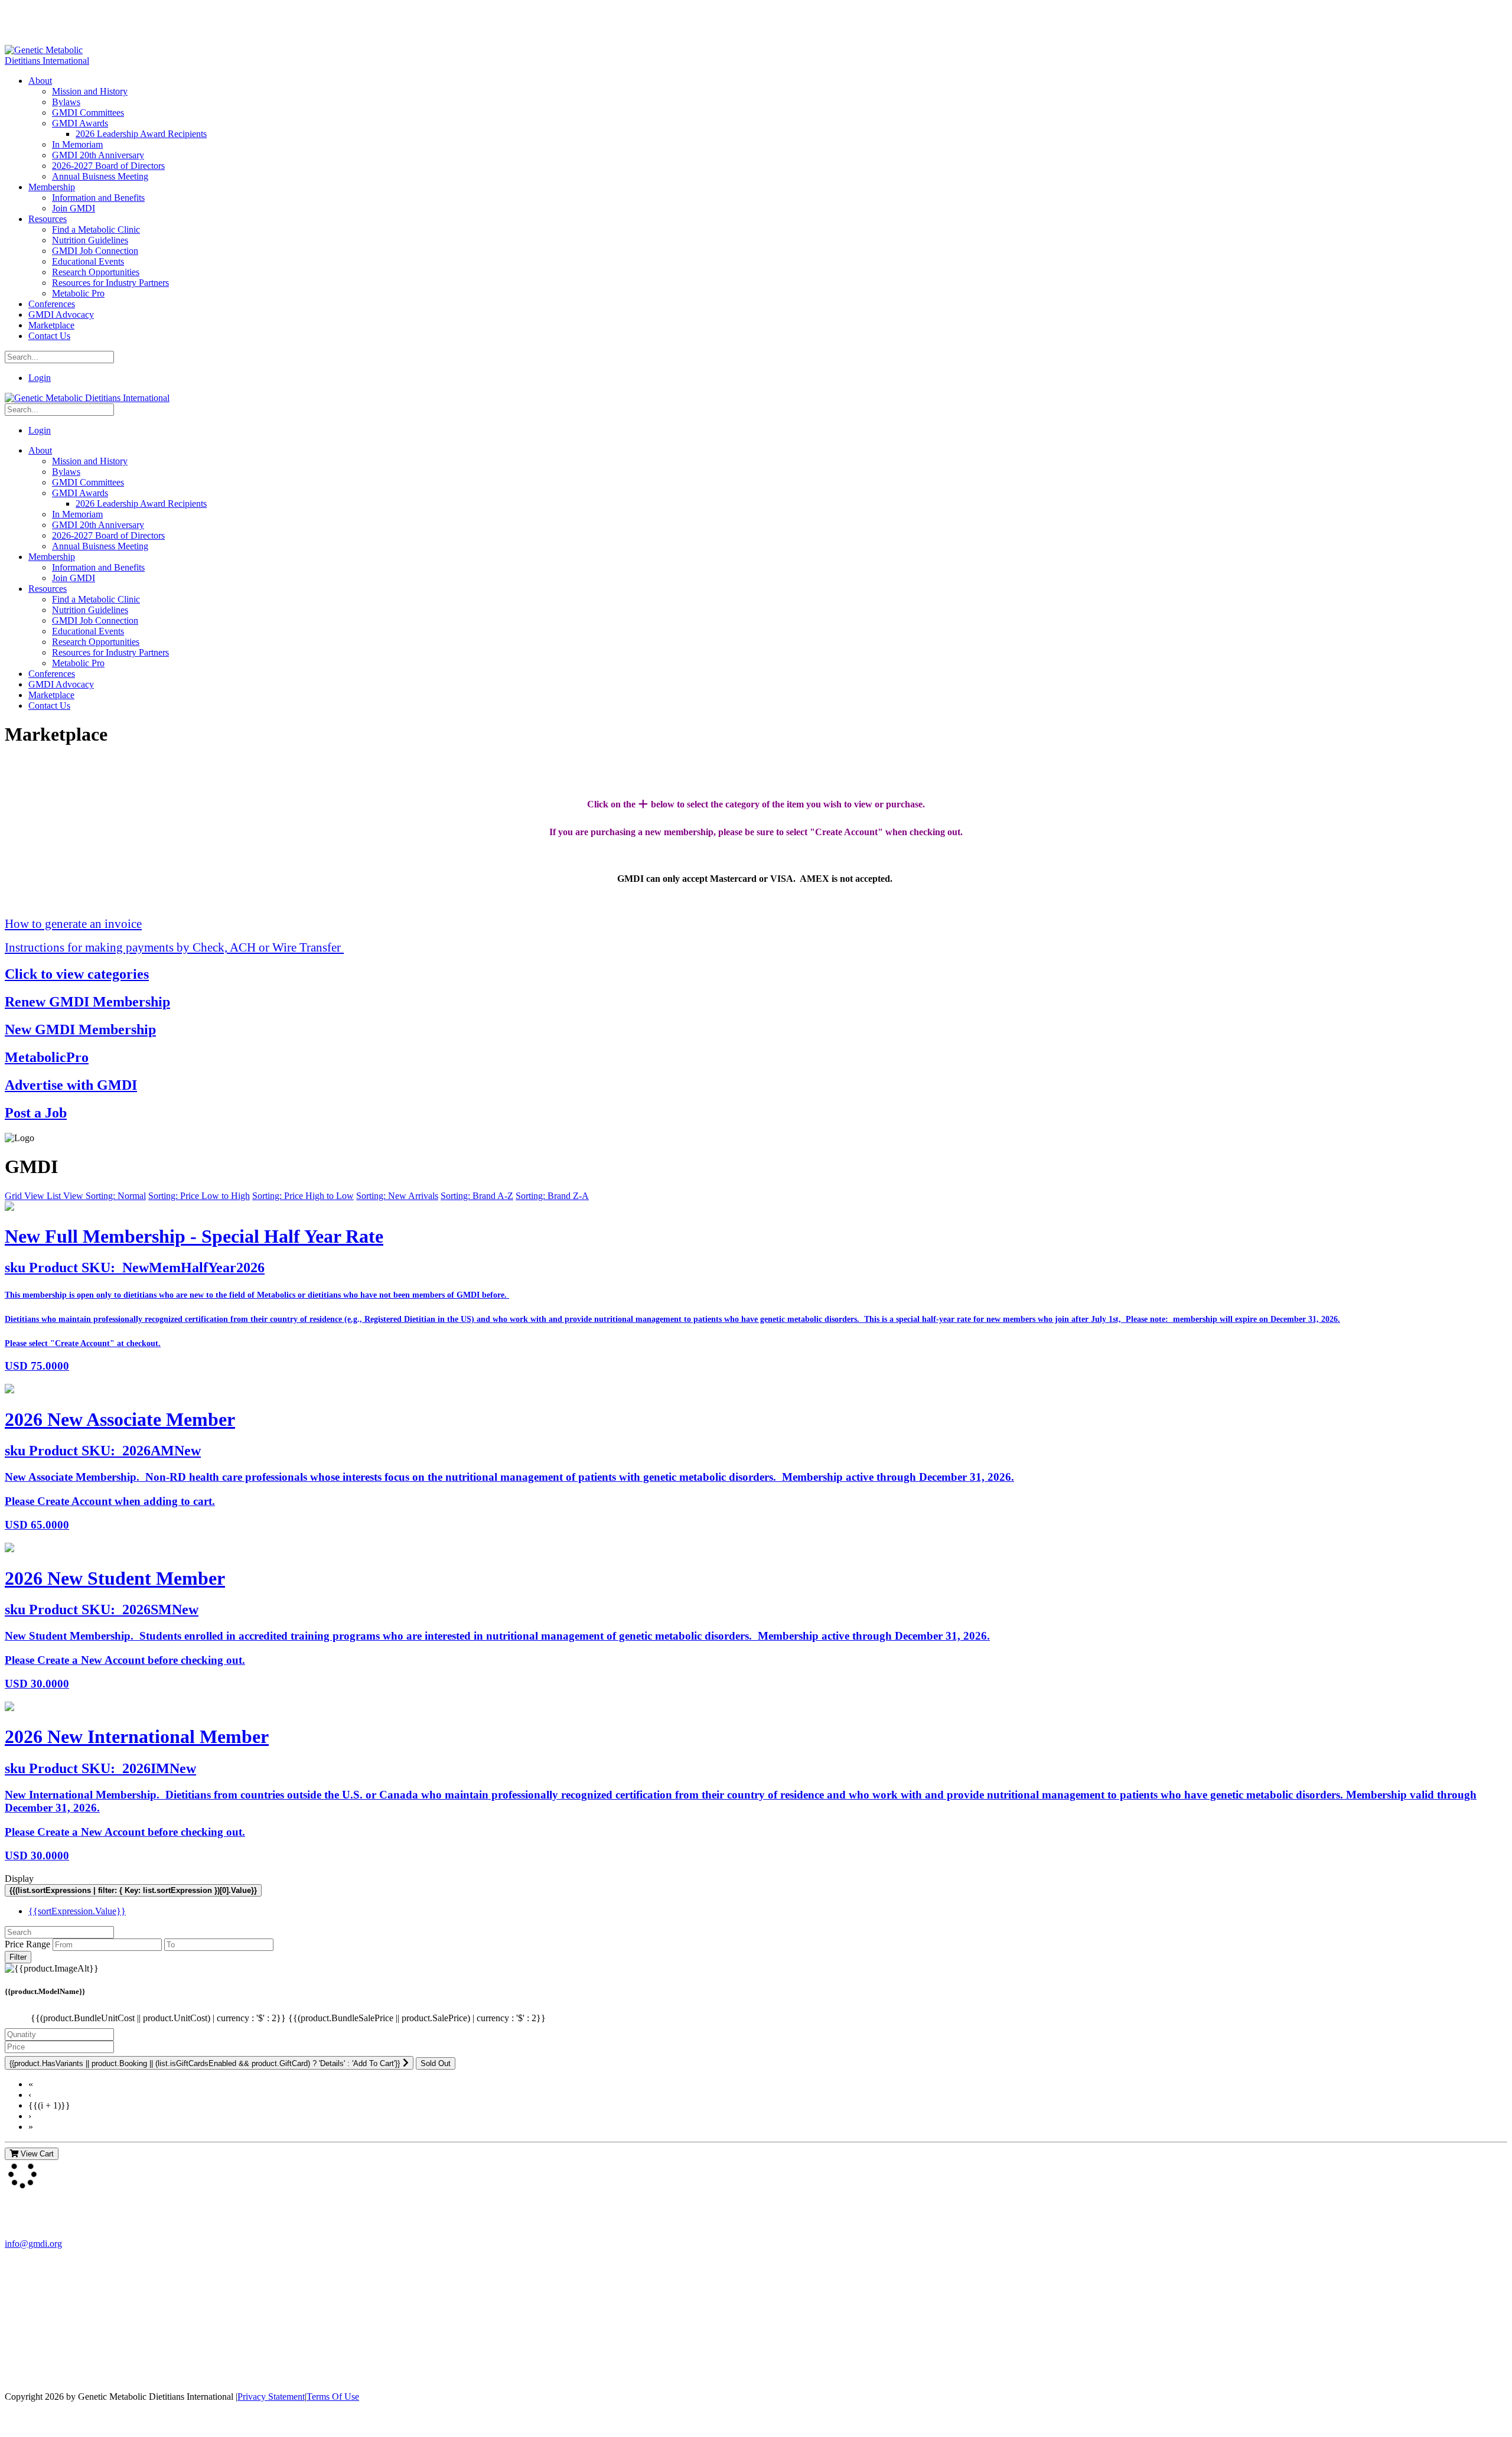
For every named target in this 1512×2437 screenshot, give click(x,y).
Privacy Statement (271, 2397)
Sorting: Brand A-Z (477, 1196)
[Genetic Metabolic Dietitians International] (55, 61)
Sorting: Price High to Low (303, 1196)
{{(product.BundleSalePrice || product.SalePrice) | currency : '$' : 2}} (417, 2018)
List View (66, 1196)
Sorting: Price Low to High (199, 1196)
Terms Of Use (333, 2397)
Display (19, 1879)
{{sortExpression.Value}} (77, 1911)
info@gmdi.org (33, 2244)
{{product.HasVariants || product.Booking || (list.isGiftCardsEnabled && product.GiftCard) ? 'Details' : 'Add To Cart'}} (205, 2063)
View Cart (36, 2154)
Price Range (27, 1944)
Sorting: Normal (116, 1196)
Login (40, 378)
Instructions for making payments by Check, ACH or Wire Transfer (174, 947)
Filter (18, 1957)
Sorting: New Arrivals (397, 1196)
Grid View (26, 1196)
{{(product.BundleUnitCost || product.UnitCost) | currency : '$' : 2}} (159, 2018)
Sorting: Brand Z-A (552, 1196)
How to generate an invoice (73, 923)
